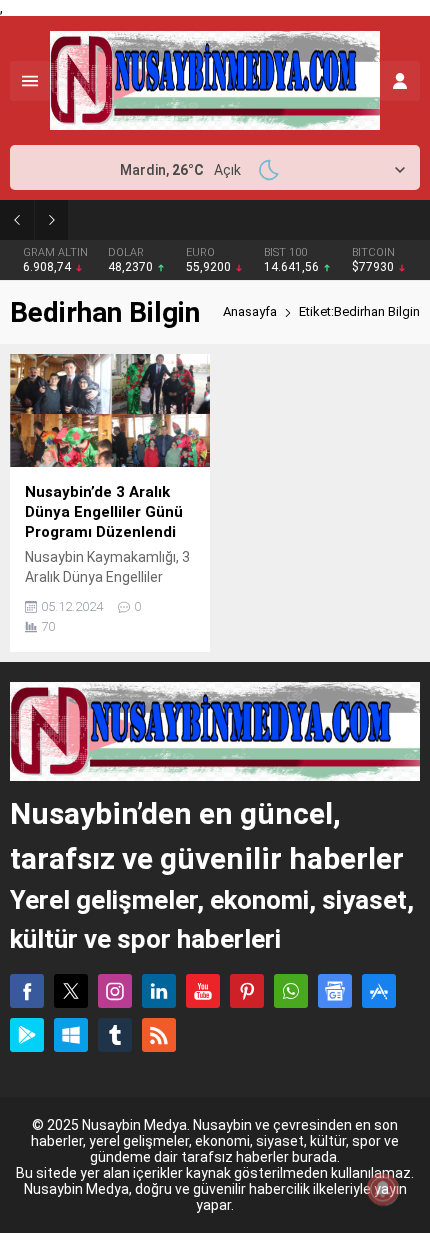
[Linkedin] (159, 991)
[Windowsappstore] (71, 1035)
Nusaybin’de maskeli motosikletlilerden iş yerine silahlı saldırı (257, 219)
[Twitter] (71, 991)
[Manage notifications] (383, 1189)
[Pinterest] (247, 991)
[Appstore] (379, 991)
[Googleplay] (27, 1035)
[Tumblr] (115, 1035)
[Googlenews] (335, 991)
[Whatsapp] (291, 991)
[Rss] (159, 1035)
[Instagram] (115, 991)
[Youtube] (203, 991)
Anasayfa (250, 311)
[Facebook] (27, 991)
